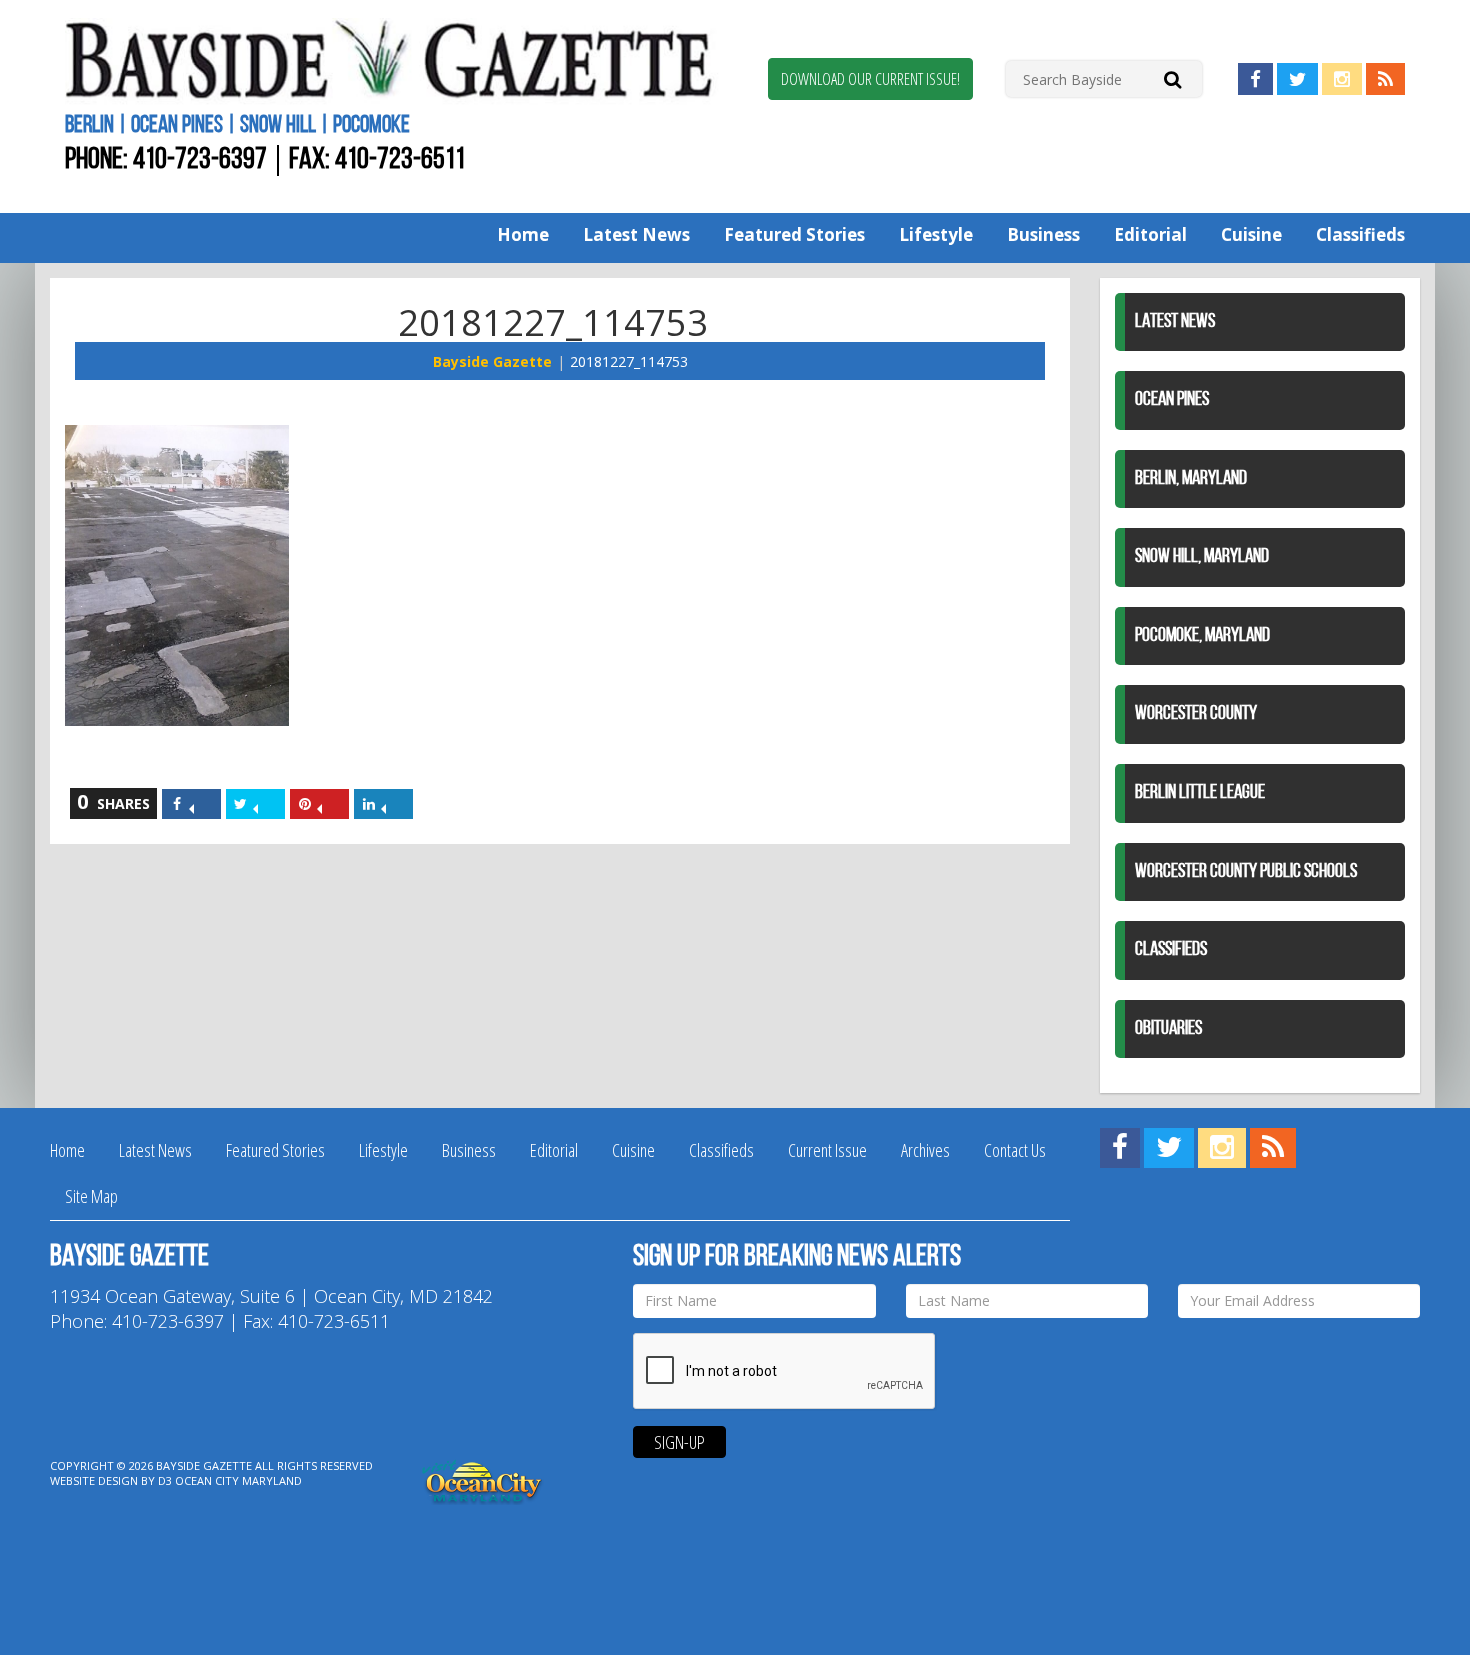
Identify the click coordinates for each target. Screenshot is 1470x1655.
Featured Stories (794, 234)
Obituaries (1168, 1029)
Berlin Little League (1200, 793)
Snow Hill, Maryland (1202, 557)
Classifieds (1360, 234)
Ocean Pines (1172, 400)
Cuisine (1251, 234)
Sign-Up (679, 1442)
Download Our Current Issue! (870, 79)
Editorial (1150, 234)
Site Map (91, 1196)
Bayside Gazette (492, 361)
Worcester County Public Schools (1246, 872)
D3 (165, 1480)
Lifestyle (936, 234)
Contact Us (1015, 1150)
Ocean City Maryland (238, 1480)
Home (523, 234)
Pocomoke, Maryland (1202, 636)
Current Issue (827, 1150)
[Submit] (1172, 78)
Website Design (94, 1480)
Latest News (636, 234)
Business (1043, 234)
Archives (925, 1150)
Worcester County (1196, 714)
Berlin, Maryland (1191, 479)
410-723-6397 (200, 160)
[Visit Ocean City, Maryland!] (483, 1479)
